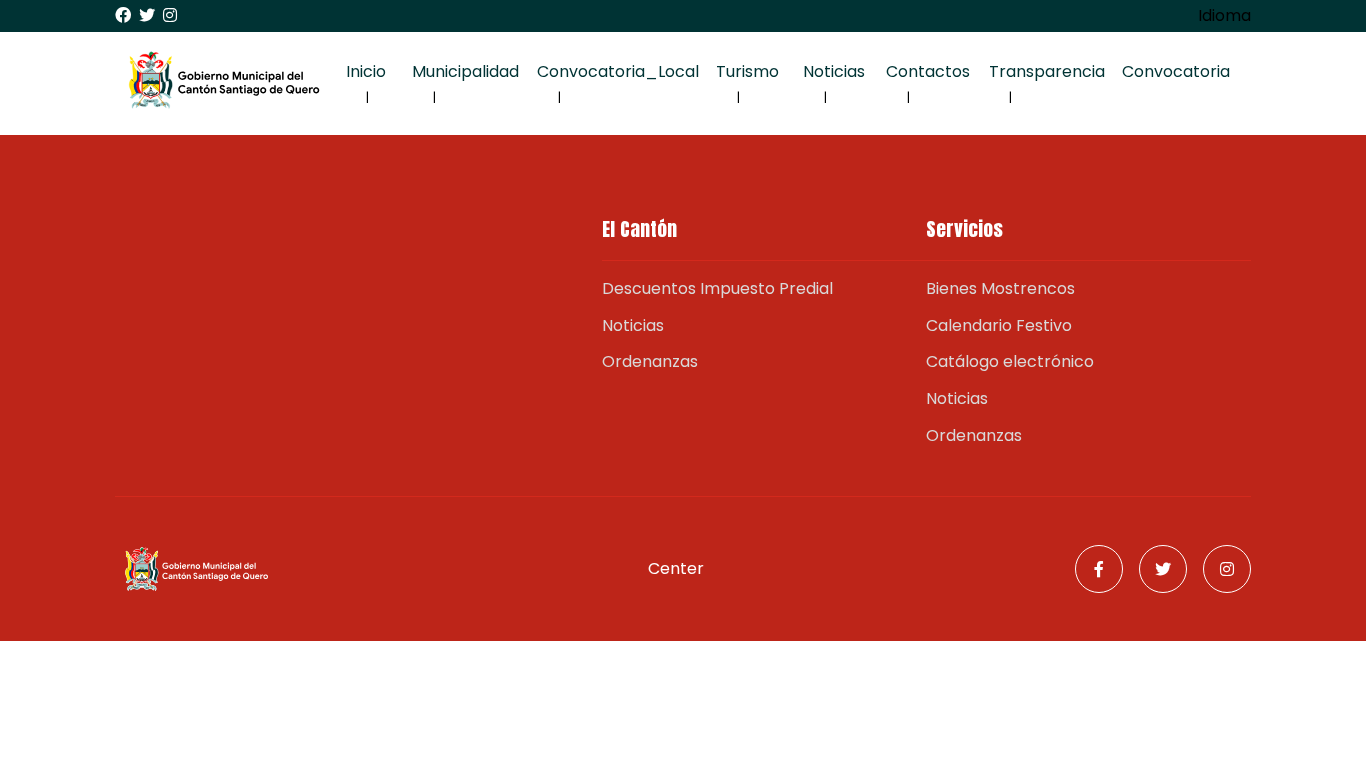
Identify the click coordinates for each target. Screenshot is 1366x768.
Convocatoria (1176, 71)
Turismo (747, 71)
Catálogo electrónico (1010, 361)
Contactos (928, 71)
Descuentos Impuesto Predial (717, 288)
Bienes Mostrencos (1000, 288)
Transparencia (1047, 71)
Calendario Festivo (999, 325)
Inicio (366, 71)
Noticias (834, 71)
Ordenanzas (650, 361)
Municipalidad (465, 71)
